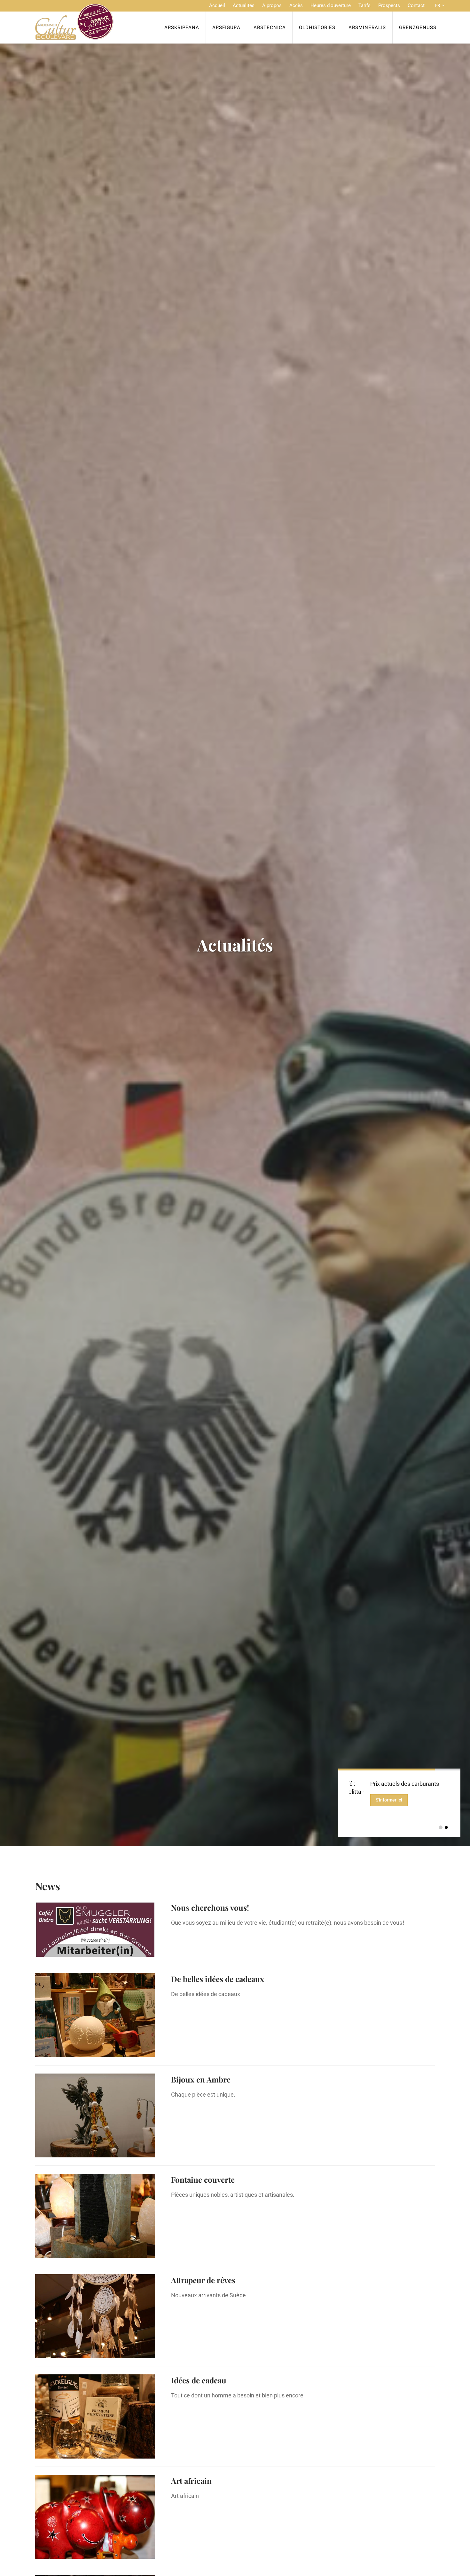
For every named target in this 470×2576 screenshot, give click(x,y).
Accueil (217, 5)
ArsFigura (226, 28)
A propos (272, 5)
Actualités (244, 5)
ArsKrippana (182, 28)
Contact (416, 5)
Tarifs (364, 5)
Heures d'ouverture (331, 5)
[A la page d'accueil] (74, 22)
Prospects (389, 5)
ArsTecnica (270, 28)
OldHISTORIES (317, 28)
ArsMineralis (367, 28)
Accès (296, 5)
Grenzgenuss (418, 28)
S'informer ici (416, 1800)
